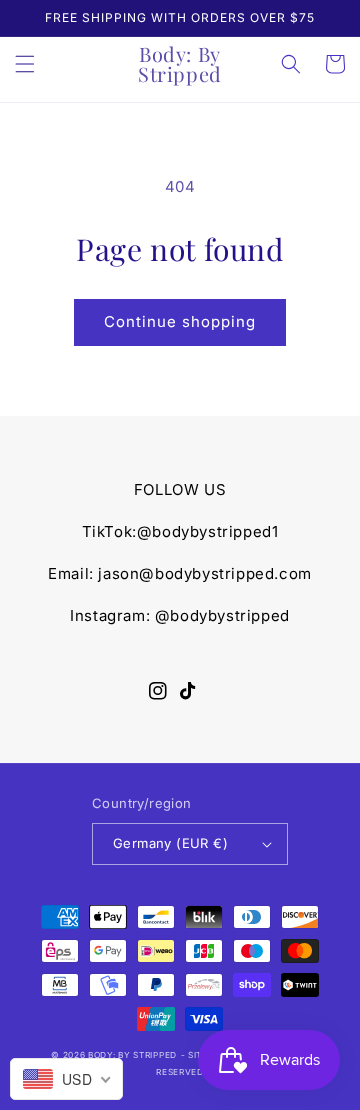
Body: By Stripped (132, 1055)
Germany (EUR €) (170, 843)
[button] (25, 64)
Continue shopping (180, 321)
